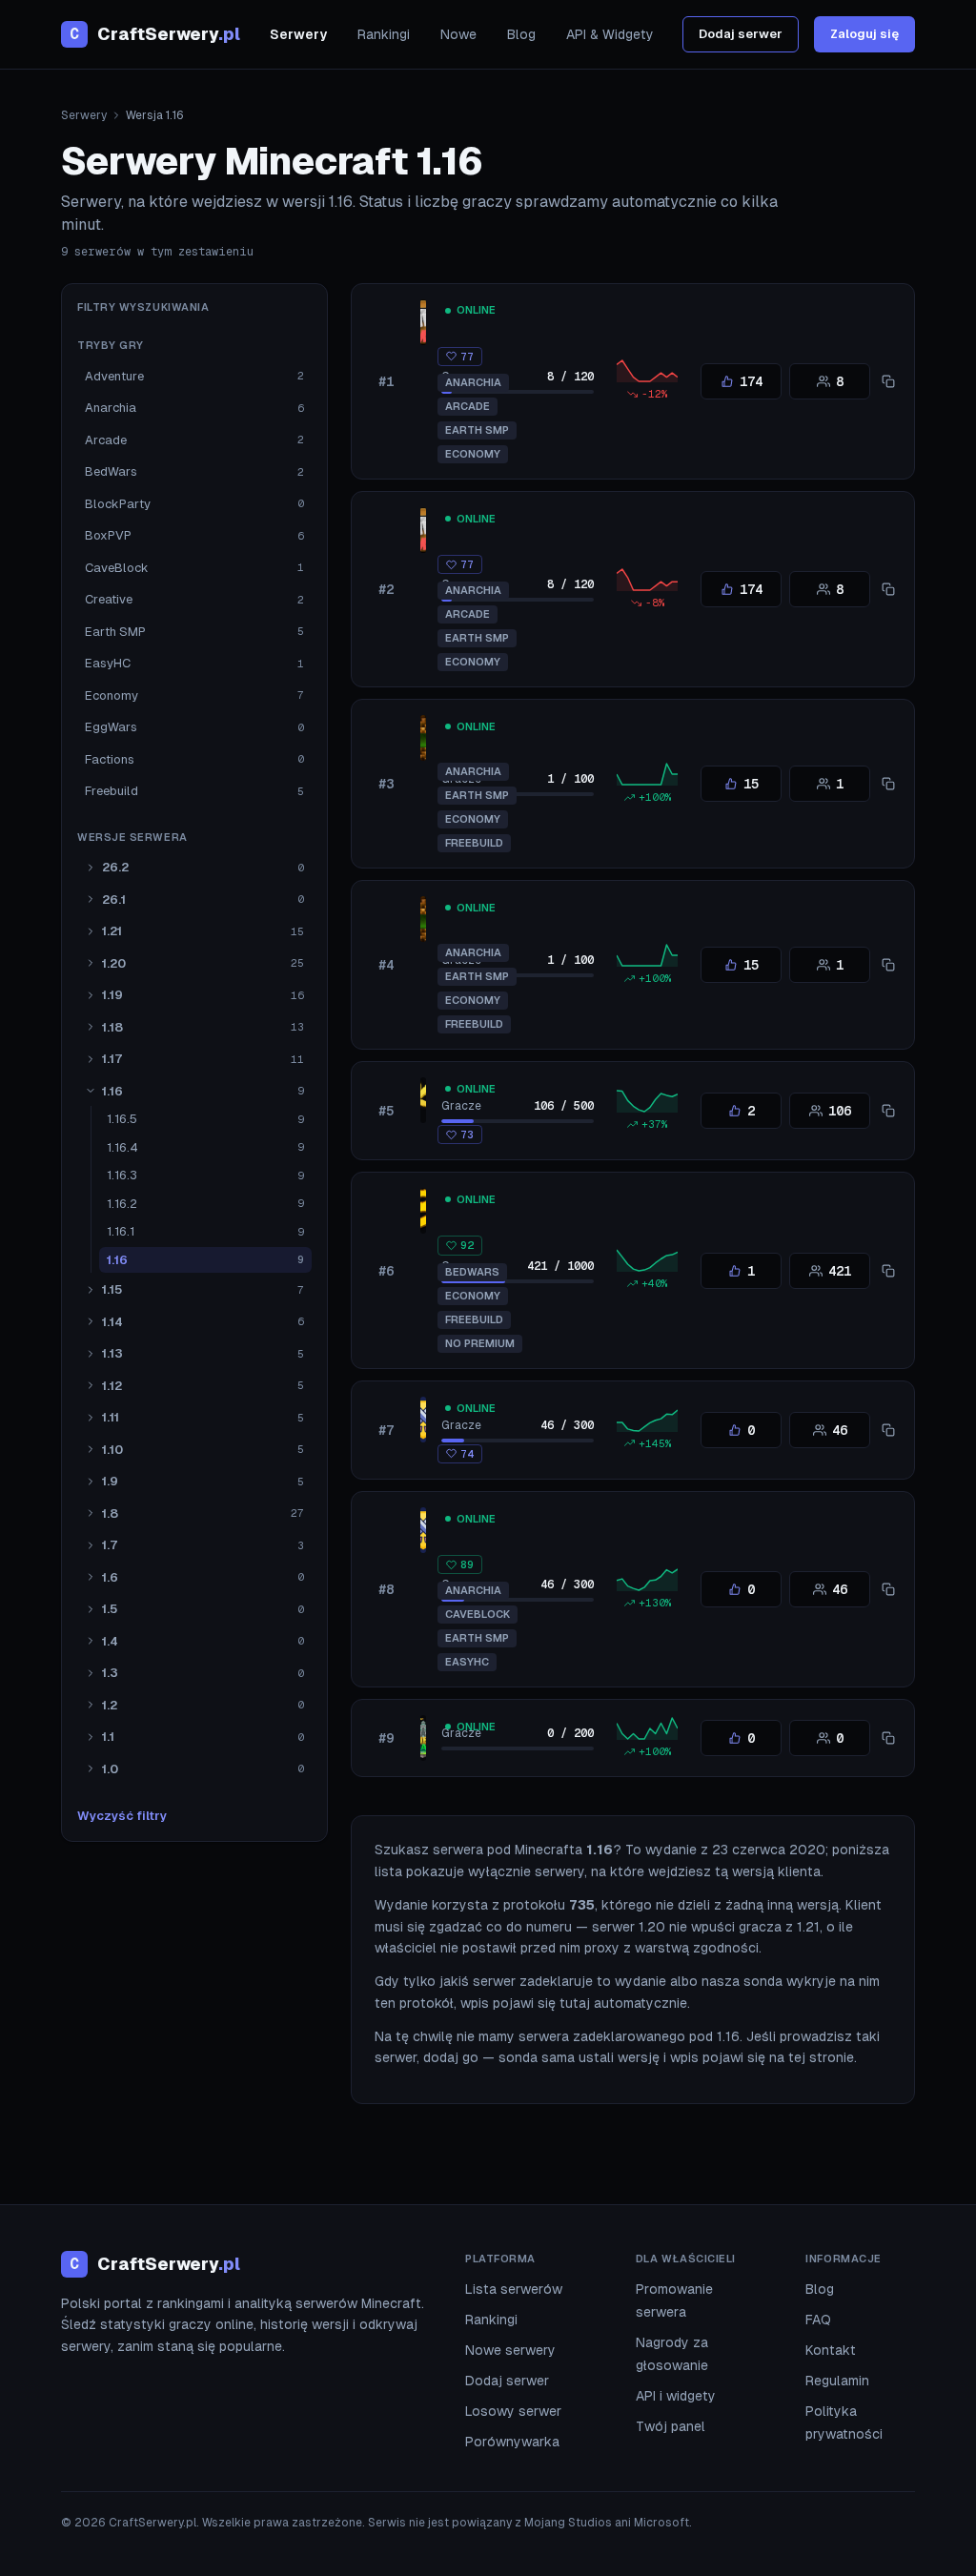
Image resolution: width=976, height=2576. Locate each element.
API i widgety (676, 2396)
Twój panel (671, 2426)
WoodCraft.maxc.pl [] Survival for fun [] (592, 726)
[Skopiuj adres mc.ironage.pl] (888, 1589)
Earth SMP (477, 430)
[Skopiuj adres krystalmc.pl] (888, 1111)
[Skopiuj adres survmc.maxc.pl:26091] (888, 381)
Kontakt (831, 2350)
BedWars (472, 1272)
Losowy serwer (513, 2411)
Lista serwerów (514, 2289)
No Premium (480, 1343)
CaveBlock (478, 1614)
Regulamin (837, 2381)
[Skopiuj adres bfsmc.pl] (888, 1271)
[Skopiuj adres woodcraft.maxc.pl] (888, 784)
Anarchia (473, 382)
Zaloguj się (864, 34)
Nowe (458, 34)
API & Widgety (610, 34)
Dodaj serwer (741, 34)
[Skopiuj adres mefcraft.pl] (888, 1738)
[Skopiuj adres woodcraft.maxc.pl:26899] (888, 965)
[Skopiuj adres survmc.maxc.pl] (888, 589)
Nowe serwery (510, 2350)
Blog (521, 34)
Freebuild (474, 843)
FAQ (818, 2320)
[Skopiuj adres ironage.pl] (888, 1430)
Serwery (298, 34)
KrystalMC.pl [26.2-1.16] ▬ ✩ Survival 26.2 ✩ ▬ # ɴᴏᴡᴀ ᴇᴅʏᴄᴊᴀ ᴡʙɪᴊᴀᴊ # (704, 1088)
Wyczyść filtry (122, 1816)
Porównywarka (512, 2442)
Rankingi (384, 34)
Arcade (468, 406)
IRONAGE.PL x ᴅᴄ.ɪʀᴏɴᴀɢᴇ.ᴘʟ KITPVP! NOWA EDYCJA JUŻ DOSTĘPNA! (699, 1408)
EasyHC (467, 1662)
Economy (473, 454)
